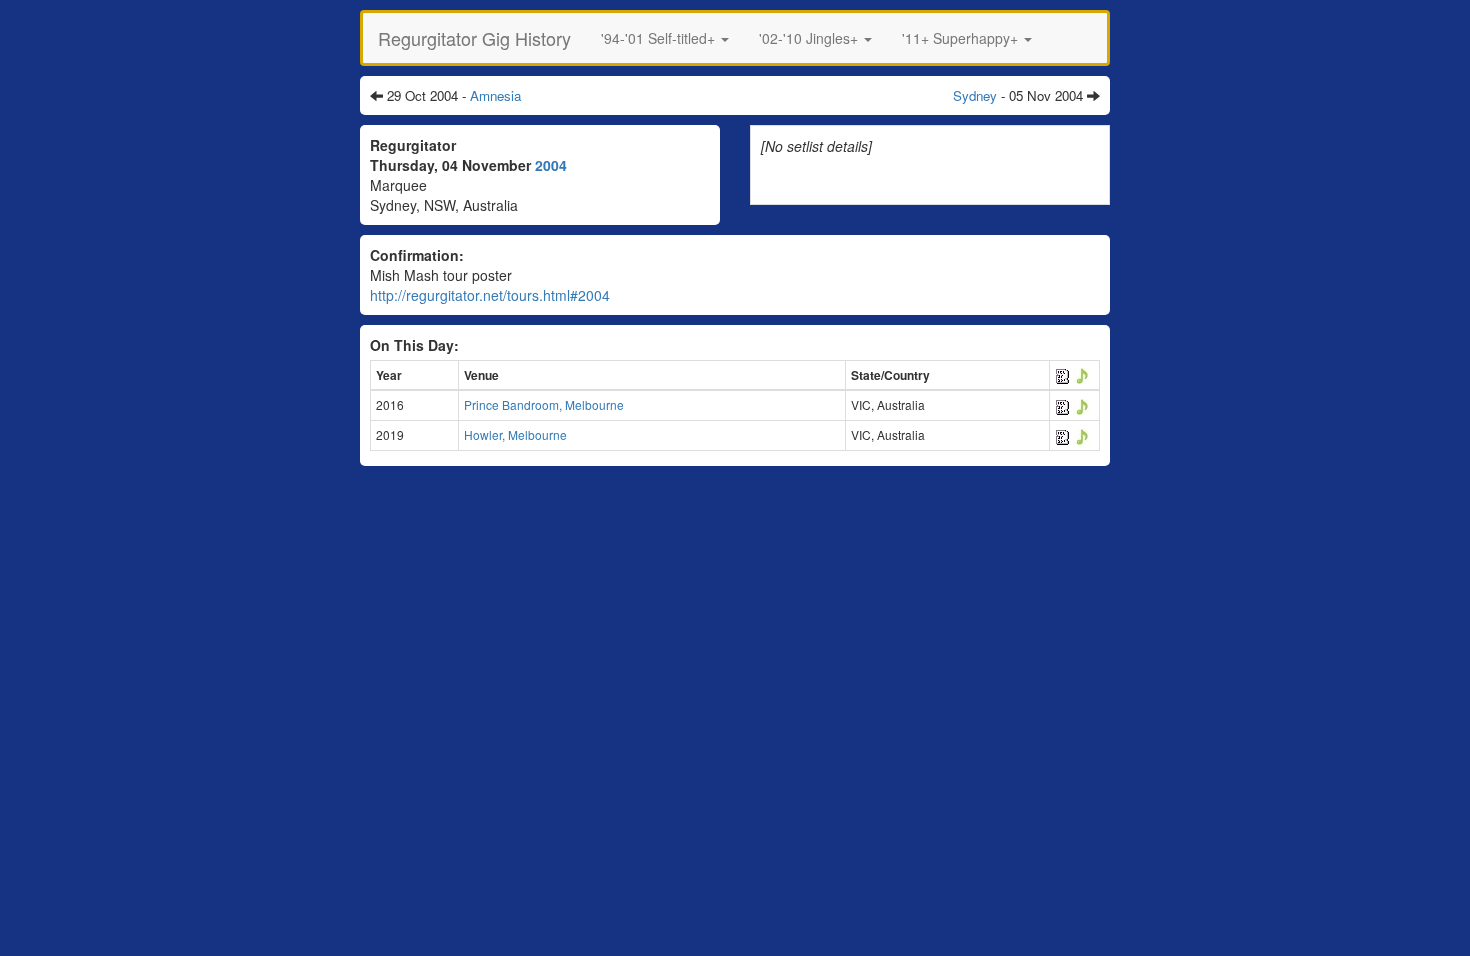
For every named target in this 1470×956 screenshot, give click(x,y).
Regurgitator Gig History (474, 38)
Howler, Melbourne (515, 434)
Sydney (975, 95)
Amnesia (495, 95)
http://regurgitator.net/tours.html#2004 (490, 295)
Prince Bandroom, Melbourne (544, 404)
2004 (551, 165)
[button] (665, 38)
